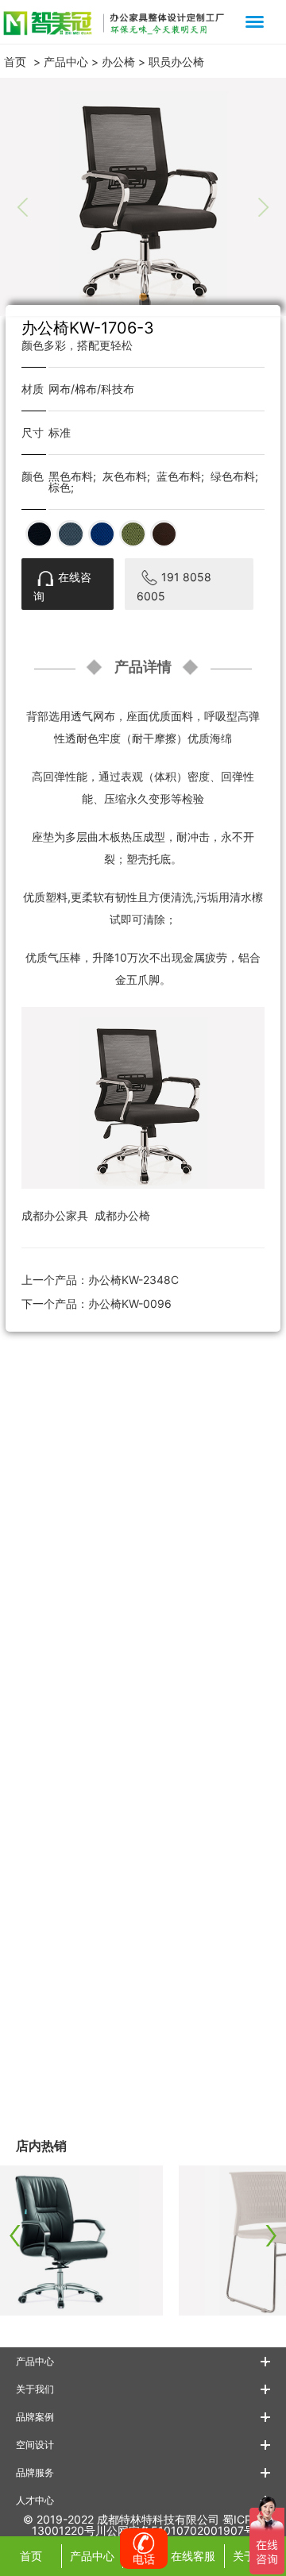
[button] (143, 297)
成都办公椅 (122, 1215)
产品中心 (66, 62)
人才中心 (35, 2500)
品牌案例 (35, 2417)
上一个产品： (100, 1280)
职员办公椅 (176, 62)
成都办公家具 (55, 1215)
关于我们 (35, 2389)
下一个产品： (97, 1303)
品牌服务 (35, 2472)
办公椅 (118, 62)
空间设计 (35, 2445)
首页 (15, 62)
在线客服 (193, 2556)
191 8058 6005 (174, 586)
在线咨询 (62, 586)
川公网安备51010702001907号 (175, 2530)
